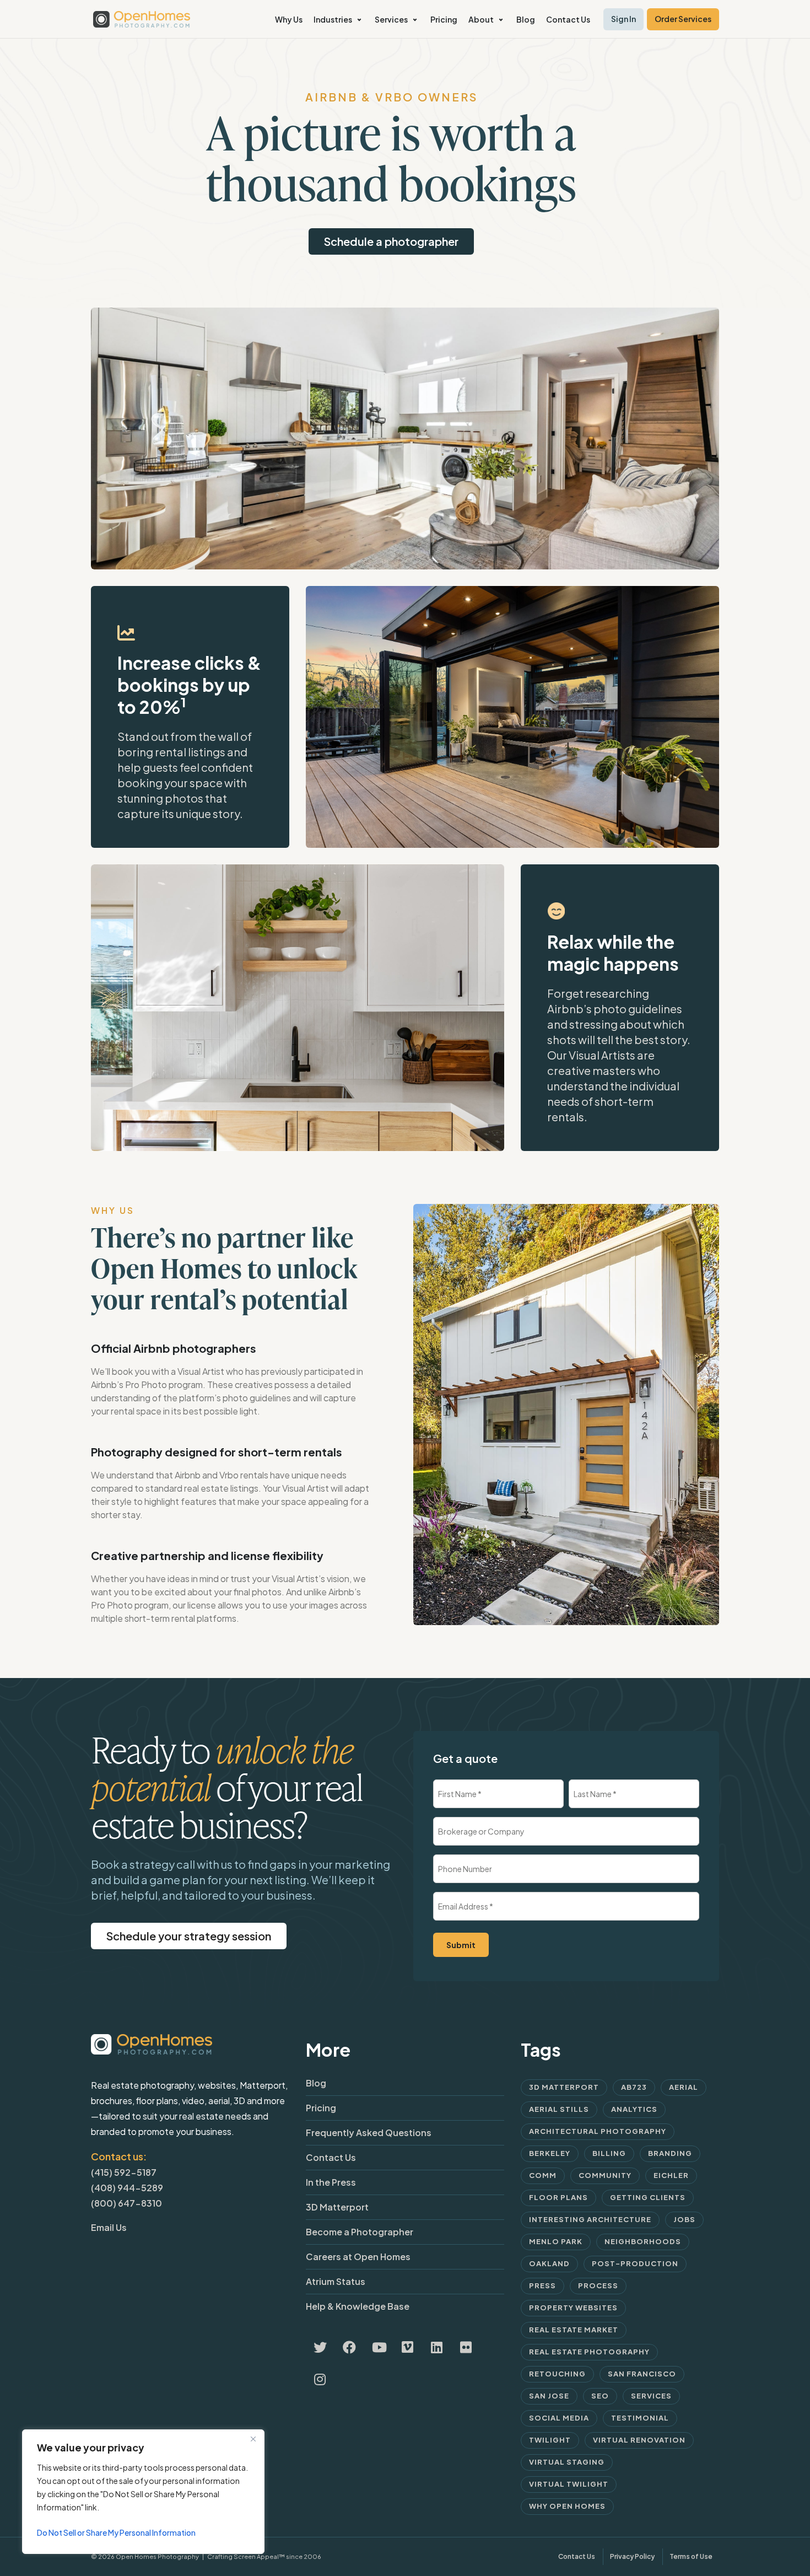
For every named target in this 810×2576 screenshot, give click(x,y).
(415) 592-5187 (124, 2172)
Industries (333, 19)
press (542, 2285)
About (481, 19)
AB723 (634, 2087)
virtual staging (567, 2462)
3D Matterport (337, 2207)
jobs (684, 2219)
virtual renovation (639, 2440)
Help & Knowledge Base (358, 2306)
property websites (573, 2308)
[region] (143, 2492)
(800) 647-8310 (126, 2203)
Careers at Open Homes (358, 2257)
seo (600, 2396)
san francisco (642, 2374)
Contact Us (568, 19)
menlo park (556, 2241)
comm (543, 2175)
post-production (635, 2263)
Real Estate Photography (589, 2352)
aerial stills (559, 2109)
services (651, 2396)
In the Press (331, 2182)
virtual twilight (569, 2484)
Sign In (623, 19)
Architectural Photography (598, 2131)
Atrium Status (336, 2281)
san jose (549, 2396)
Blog (526, 19)
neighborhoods (643, 2241)
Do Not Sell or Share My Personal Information (116, 2532)
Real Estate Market (574, 2330)
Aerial (684, 2087)
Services (391, 19)
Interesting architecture (590, 2219)
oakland (549, 2263)
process (598, 2285)
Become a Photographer (360, 2232)
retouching (557, 2374)
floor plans (558, 2197)
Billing (609, 2153)
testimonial (640, 2418)
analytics (634, 2109)
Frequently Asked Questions (369, 2133)
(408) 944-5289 (127, 2188)
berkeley (550, 2153)
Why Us (289, 19)
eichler (671, 2175)
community (605, 2175)
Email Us (109, 2227)
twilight (550, 2440)
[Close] (253, 2439)
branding (670, 2153)
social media (559, 2418)
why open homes (567, 2506)
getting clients (648, 2197)
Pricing (444, 19)
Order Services (683, 19)
